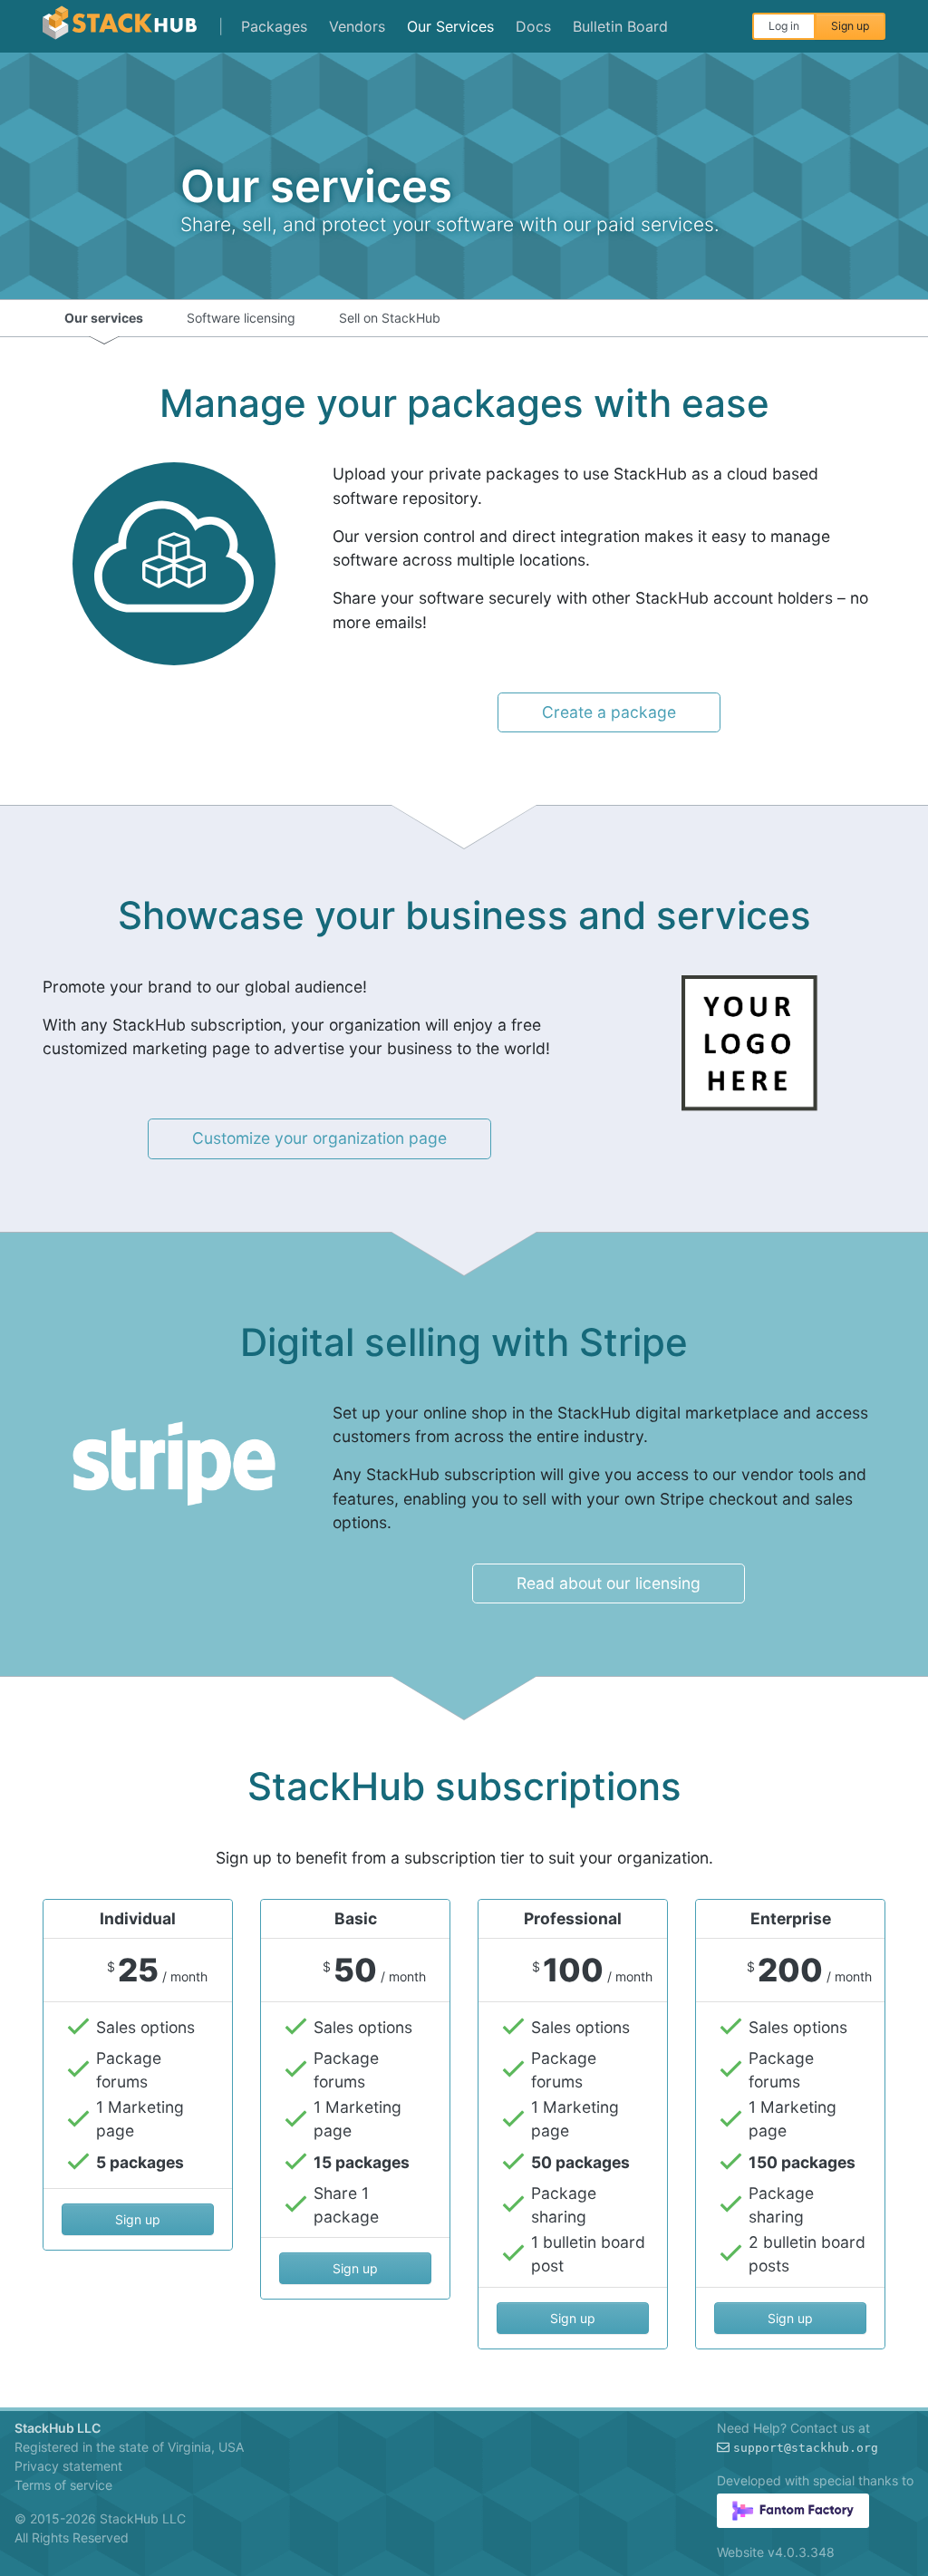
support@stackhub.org (806, 2448)
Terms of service (63, 2485)
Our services (104, 318)
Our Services (450, 26)
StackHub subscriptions (464, 1786)
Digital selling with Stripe (464, 1342)
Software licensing (241, 318)
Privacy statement (68, 2466)
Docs (533, 26)
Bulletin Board (620, 26)
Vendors (357, 26)
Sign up (850, 26)
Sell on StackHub (390, 318)
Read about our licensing (609, 1583)
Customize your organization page (319, 1138)
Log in (784, 26)
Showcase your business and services (464, 915)
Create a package (609, 712)
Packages (274, 26)
